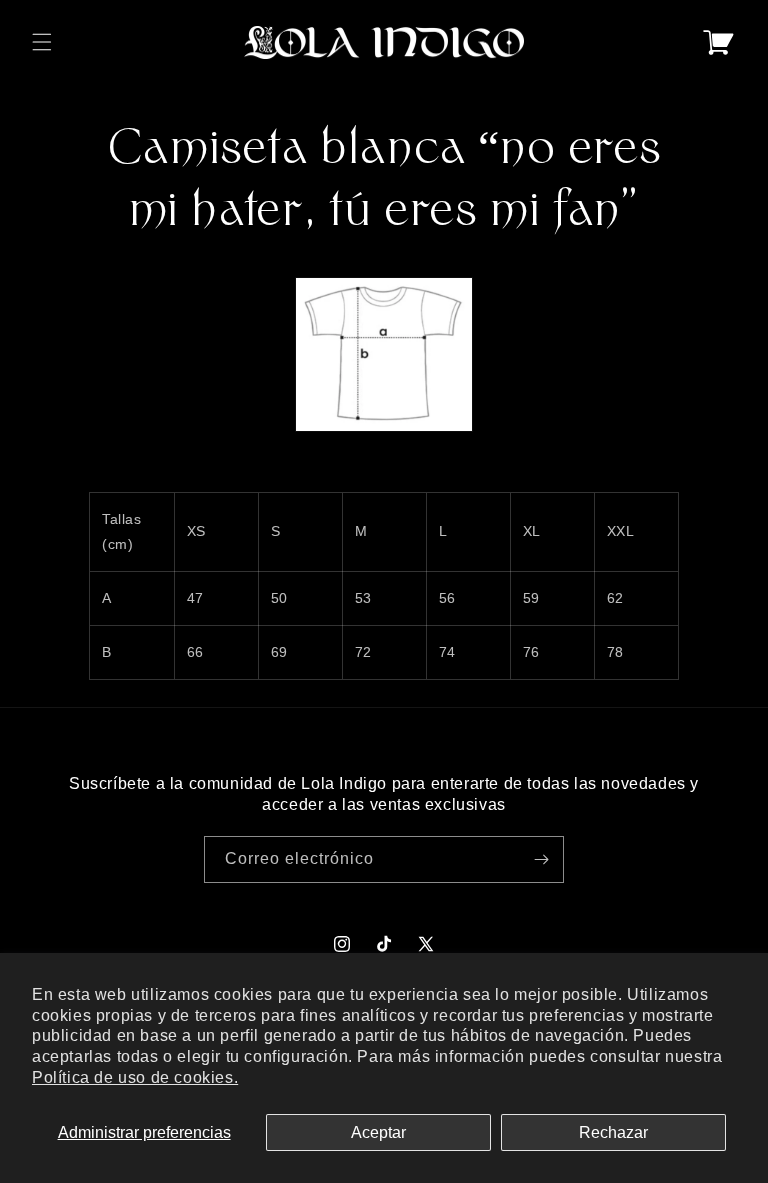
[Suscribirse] (541, 859)
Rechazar (613, 1132)
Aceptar (378, 1132)
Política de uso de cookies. (135, 1077)
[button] (42, 42)
